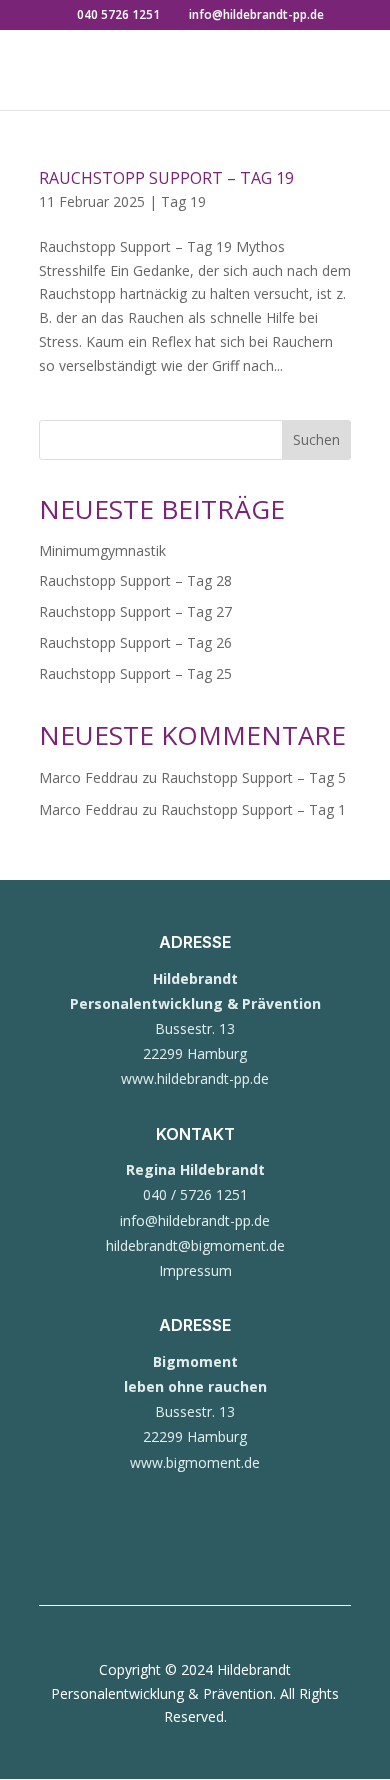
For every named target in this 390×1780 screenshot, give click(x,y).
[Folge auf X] (195, 1551)
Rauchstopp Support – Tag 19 (166, 178)
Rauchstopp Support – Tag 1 (253, 809)
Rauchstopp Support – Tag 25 (135, 673)
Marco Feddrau (88, 777)
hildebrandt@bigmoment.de (195, 1245)
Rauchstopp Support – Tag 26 (135, 642)
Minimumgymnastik (102, 550)
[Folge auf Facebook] (155, 1551)
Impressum (195, 1270)
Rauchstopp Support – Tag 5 (253, 777)
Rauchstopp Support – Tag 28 (135, 580)
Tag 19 (183, 201)
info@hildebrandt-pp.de (195, 1220)
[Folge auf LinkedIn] (235, 1551)
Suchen (316, 439)
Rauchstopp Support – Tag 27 (135, 611)
